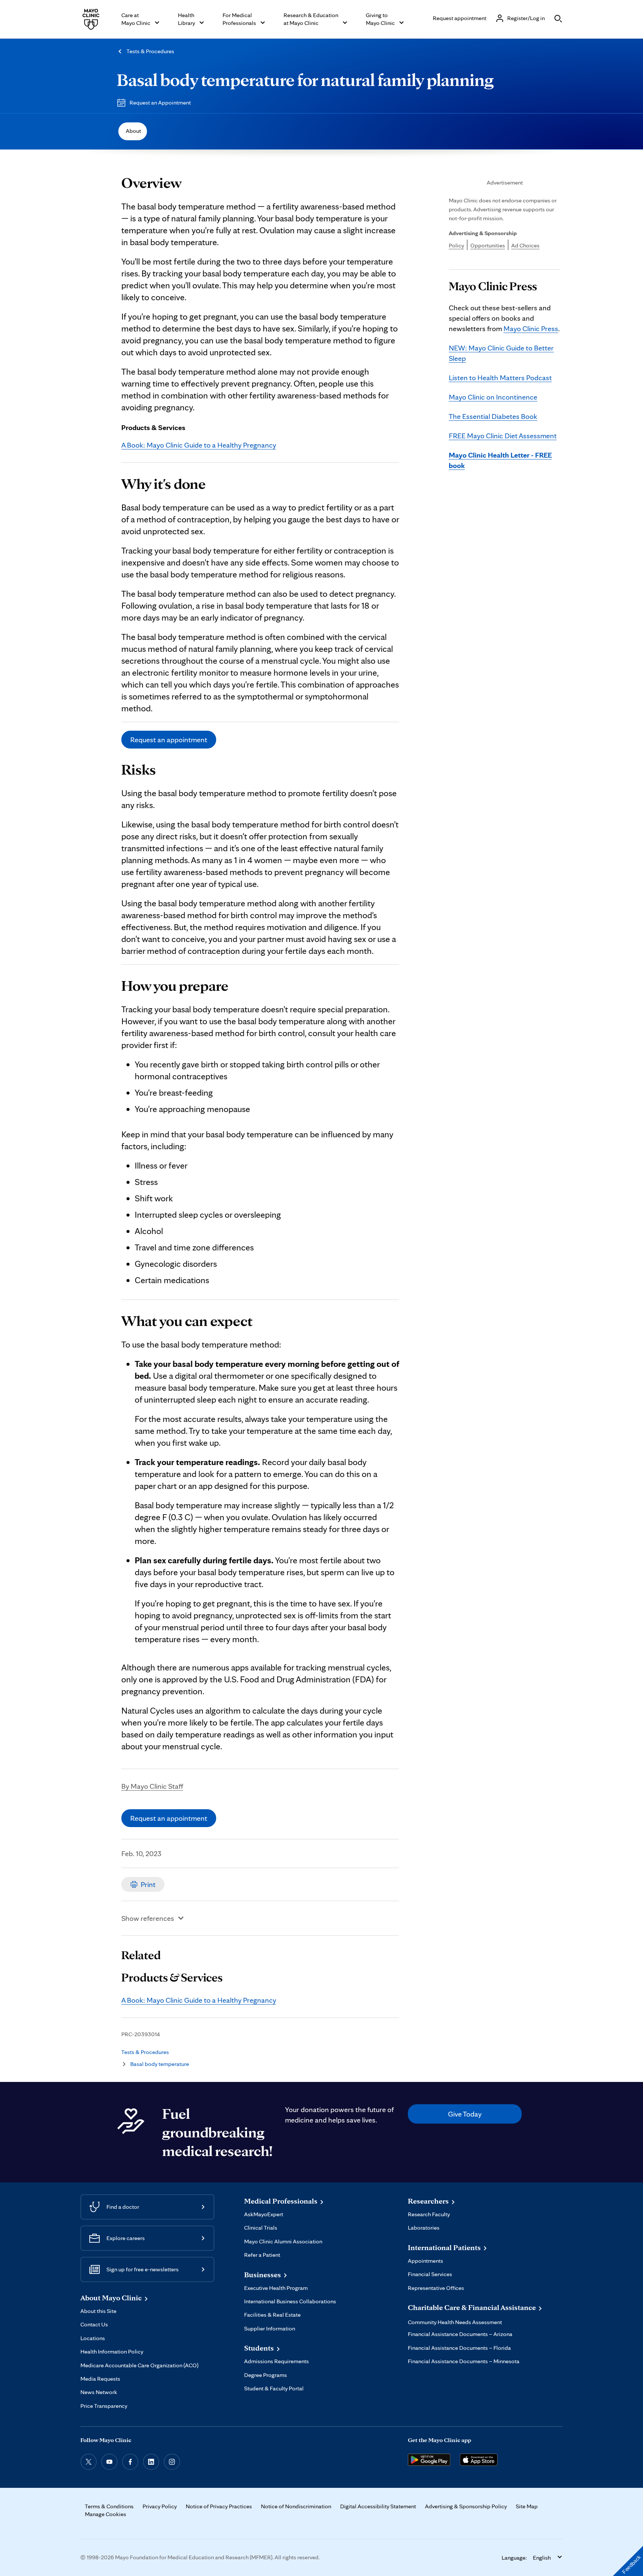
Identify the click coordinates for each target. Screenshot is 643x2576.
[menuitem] (133, 131)
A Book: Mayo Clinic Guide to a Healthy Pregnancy (199, 445)
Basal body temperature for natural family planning (305, 80)
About (133, 131)
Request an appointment (169, 740)
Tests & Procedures (150, 51)
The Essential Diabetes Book (493, 416)
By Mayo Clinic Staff (152, 1786)
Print (148, 1884)
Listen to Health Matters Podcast (500, 378)
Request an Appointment (160, 102)
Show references (148, 1918)
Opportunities (488, 245)
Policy (456, 245)
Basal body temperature (160, 2064)
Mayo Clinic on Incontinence (493, 397)
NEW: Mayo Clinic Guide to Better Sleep (501, 353)
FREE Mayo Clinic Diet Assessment (503, 436)
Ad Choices (525, 245)
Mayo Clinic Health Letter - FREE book (500, 460)
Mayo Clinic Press (531, 329)
